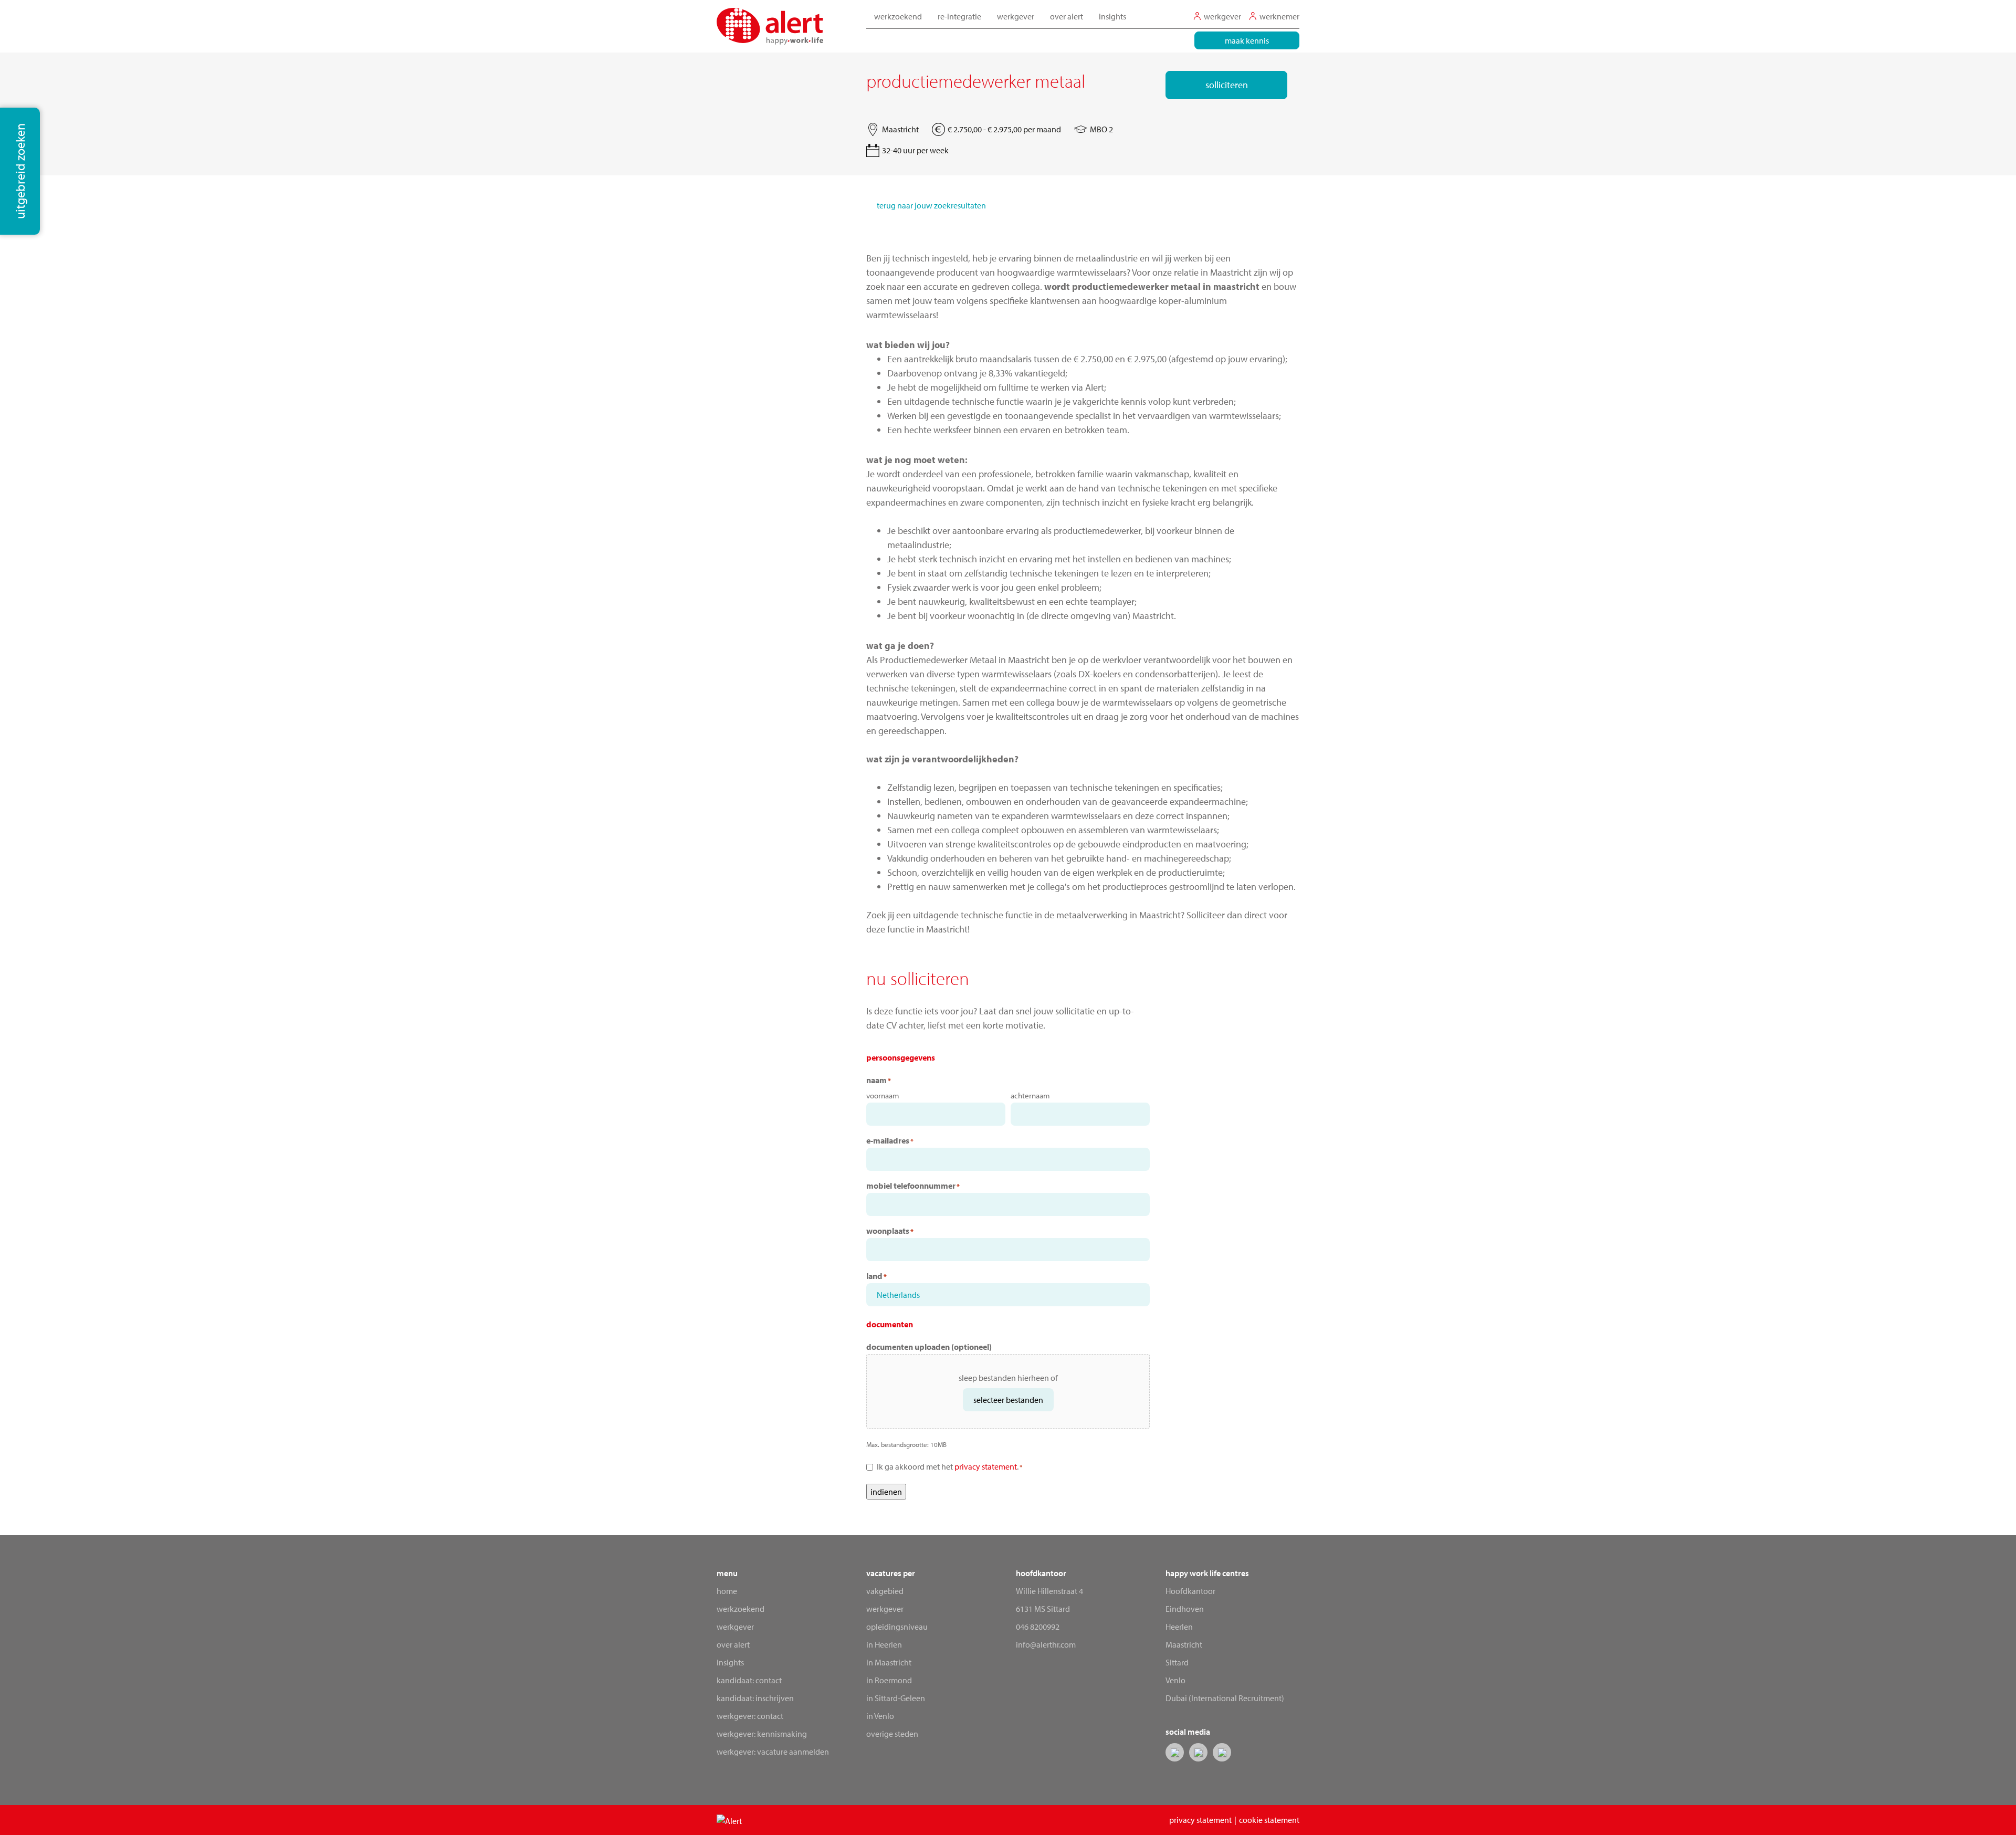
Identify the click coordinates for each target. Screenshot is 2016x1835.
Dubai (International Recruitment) (1225, 1698)
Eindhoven (1185, 1609)
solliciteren (1227, 85)
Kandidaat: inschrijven (755, 1698)
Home (727, 1591)
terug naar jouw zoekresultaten (931, 205)
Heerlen (1179, 1627)
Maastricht (1184, 1644)
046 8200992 (1038, 1627)
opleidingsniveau (897, 1627)
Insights (1112, 16)
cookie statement (1269, 1820)
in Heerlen (884, 1644)
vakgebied (885, 1591)
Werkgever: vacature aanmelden (773, 1752)
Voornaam (883, 1095)
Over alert (733, 1644)
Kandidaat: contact (749, 1680)
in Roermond (889, 1680)
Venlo (1175, 1680)
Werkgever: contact (750, 1716)
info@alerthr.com (1046, 1644)
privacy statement (986, 1466)
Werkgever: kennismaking (762, 1734)
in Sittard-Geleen (896, 1698)
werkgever (885, 1609)
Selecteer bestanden (1008, 1400)
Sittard (1177, 1662)
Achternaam (1030, 1095)
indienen (886, 1492)
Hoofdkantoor (1190, 1591)
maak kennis (1247, 40)
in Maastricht (889, 1662)
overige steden (892, 1734)
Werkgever (735, 1627)
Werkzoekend (741, 1609)
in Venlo (880, 1716)
